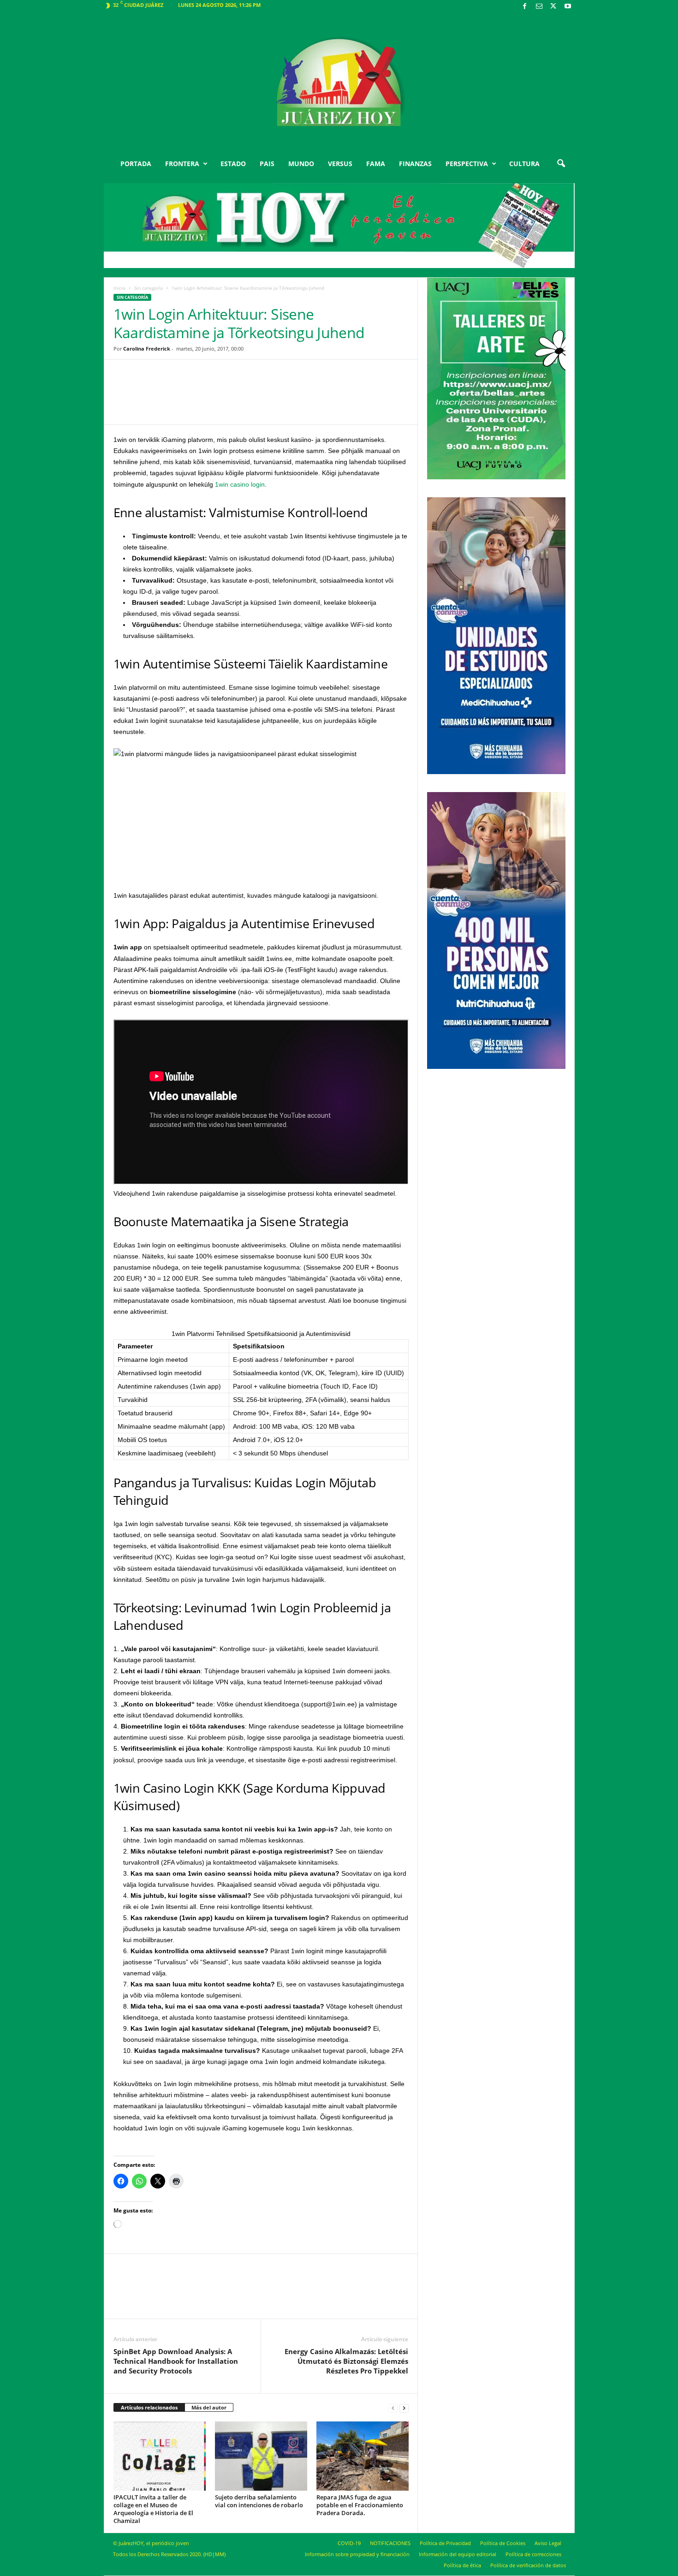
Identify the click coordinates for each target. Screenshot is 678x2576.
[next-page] (404, 2408)
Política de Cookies (503, 2543)
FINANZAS (415, 164)
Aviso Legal (548, 2543)
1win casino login (240, 484)
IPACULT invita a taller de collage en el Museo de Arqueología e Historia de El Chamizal (153, 2509)
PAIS (267, 164)
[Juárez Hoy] (339, 83)
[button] (561, 164)
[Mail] (539, 7)
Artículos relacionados (149, 2407)
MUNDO (301, 164)
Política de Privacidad (445, 2543)
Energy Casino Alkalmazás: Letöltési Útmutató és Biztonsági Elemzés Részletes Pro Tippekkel (346, 2361)
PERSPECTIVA (467, 164)
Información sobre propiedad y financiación (357, 2554)
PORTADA (136, 164)
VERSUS (340, 164)
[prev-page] (393, 2408)
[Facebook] (525, 7)
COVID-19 (349, 2543)
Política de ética (462, 2565)
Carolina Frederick (147, 349)
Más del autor (209, 2407)
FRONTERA (182, 164)
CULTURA (524, 164)
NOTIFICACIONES (390, 2543)
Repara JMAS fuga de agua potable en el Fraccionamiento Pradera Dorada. (360, 2505)
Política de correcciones (533, 2554)
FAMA (376, 164)
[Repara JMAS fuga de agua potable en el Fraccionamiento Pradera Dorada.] (363, 2456)
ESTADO (233, 164)
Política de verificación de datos (528, 2565)
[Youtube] (568, 7)
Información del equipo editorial (458, 2554)
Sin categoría (149, 288)
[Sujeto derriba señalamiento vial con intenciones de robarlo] (261, 2456)
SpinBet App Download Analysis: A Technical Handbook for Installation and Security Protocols (176, 2361)
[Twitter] (553, 7)
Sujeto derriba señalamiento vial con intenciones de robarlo (259, 2501)
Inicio (119, 288)
